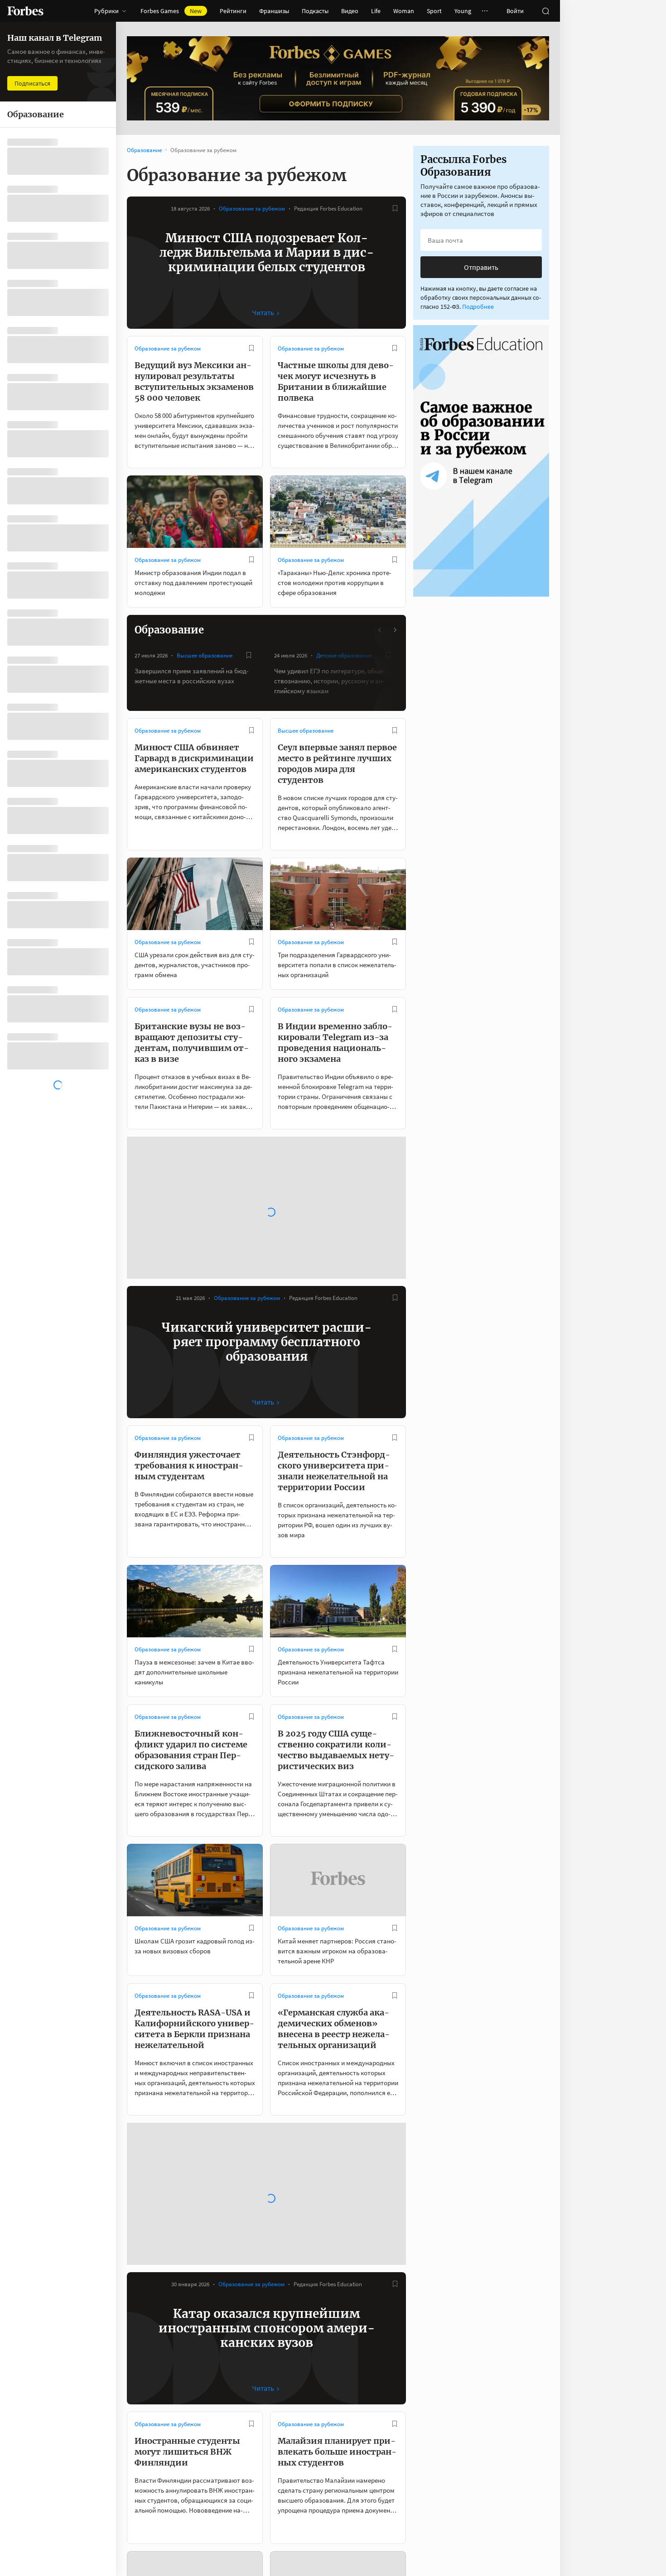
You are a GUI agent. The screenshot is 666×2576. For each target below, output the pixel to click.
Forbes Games (171, 11)
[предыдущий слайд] (380, 630)
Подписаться (32, 83)
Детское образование (344, 655)
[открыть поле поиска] (545, 11)
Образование (144, 150)
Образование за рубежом (252, 209)
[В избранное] (395, 208)
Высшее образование (205, 655)
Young (463, 11)
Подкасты (315, 11)
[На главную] (25, 11)
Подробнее (478, 307)
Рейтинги (233, 11)
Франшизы (274, 11)
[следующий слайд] (395, 630)
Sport (434, 11)
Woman (404, 11)
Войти (515, 11)
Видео (350, 11)
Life (376, 11)
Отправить (481, 267)
